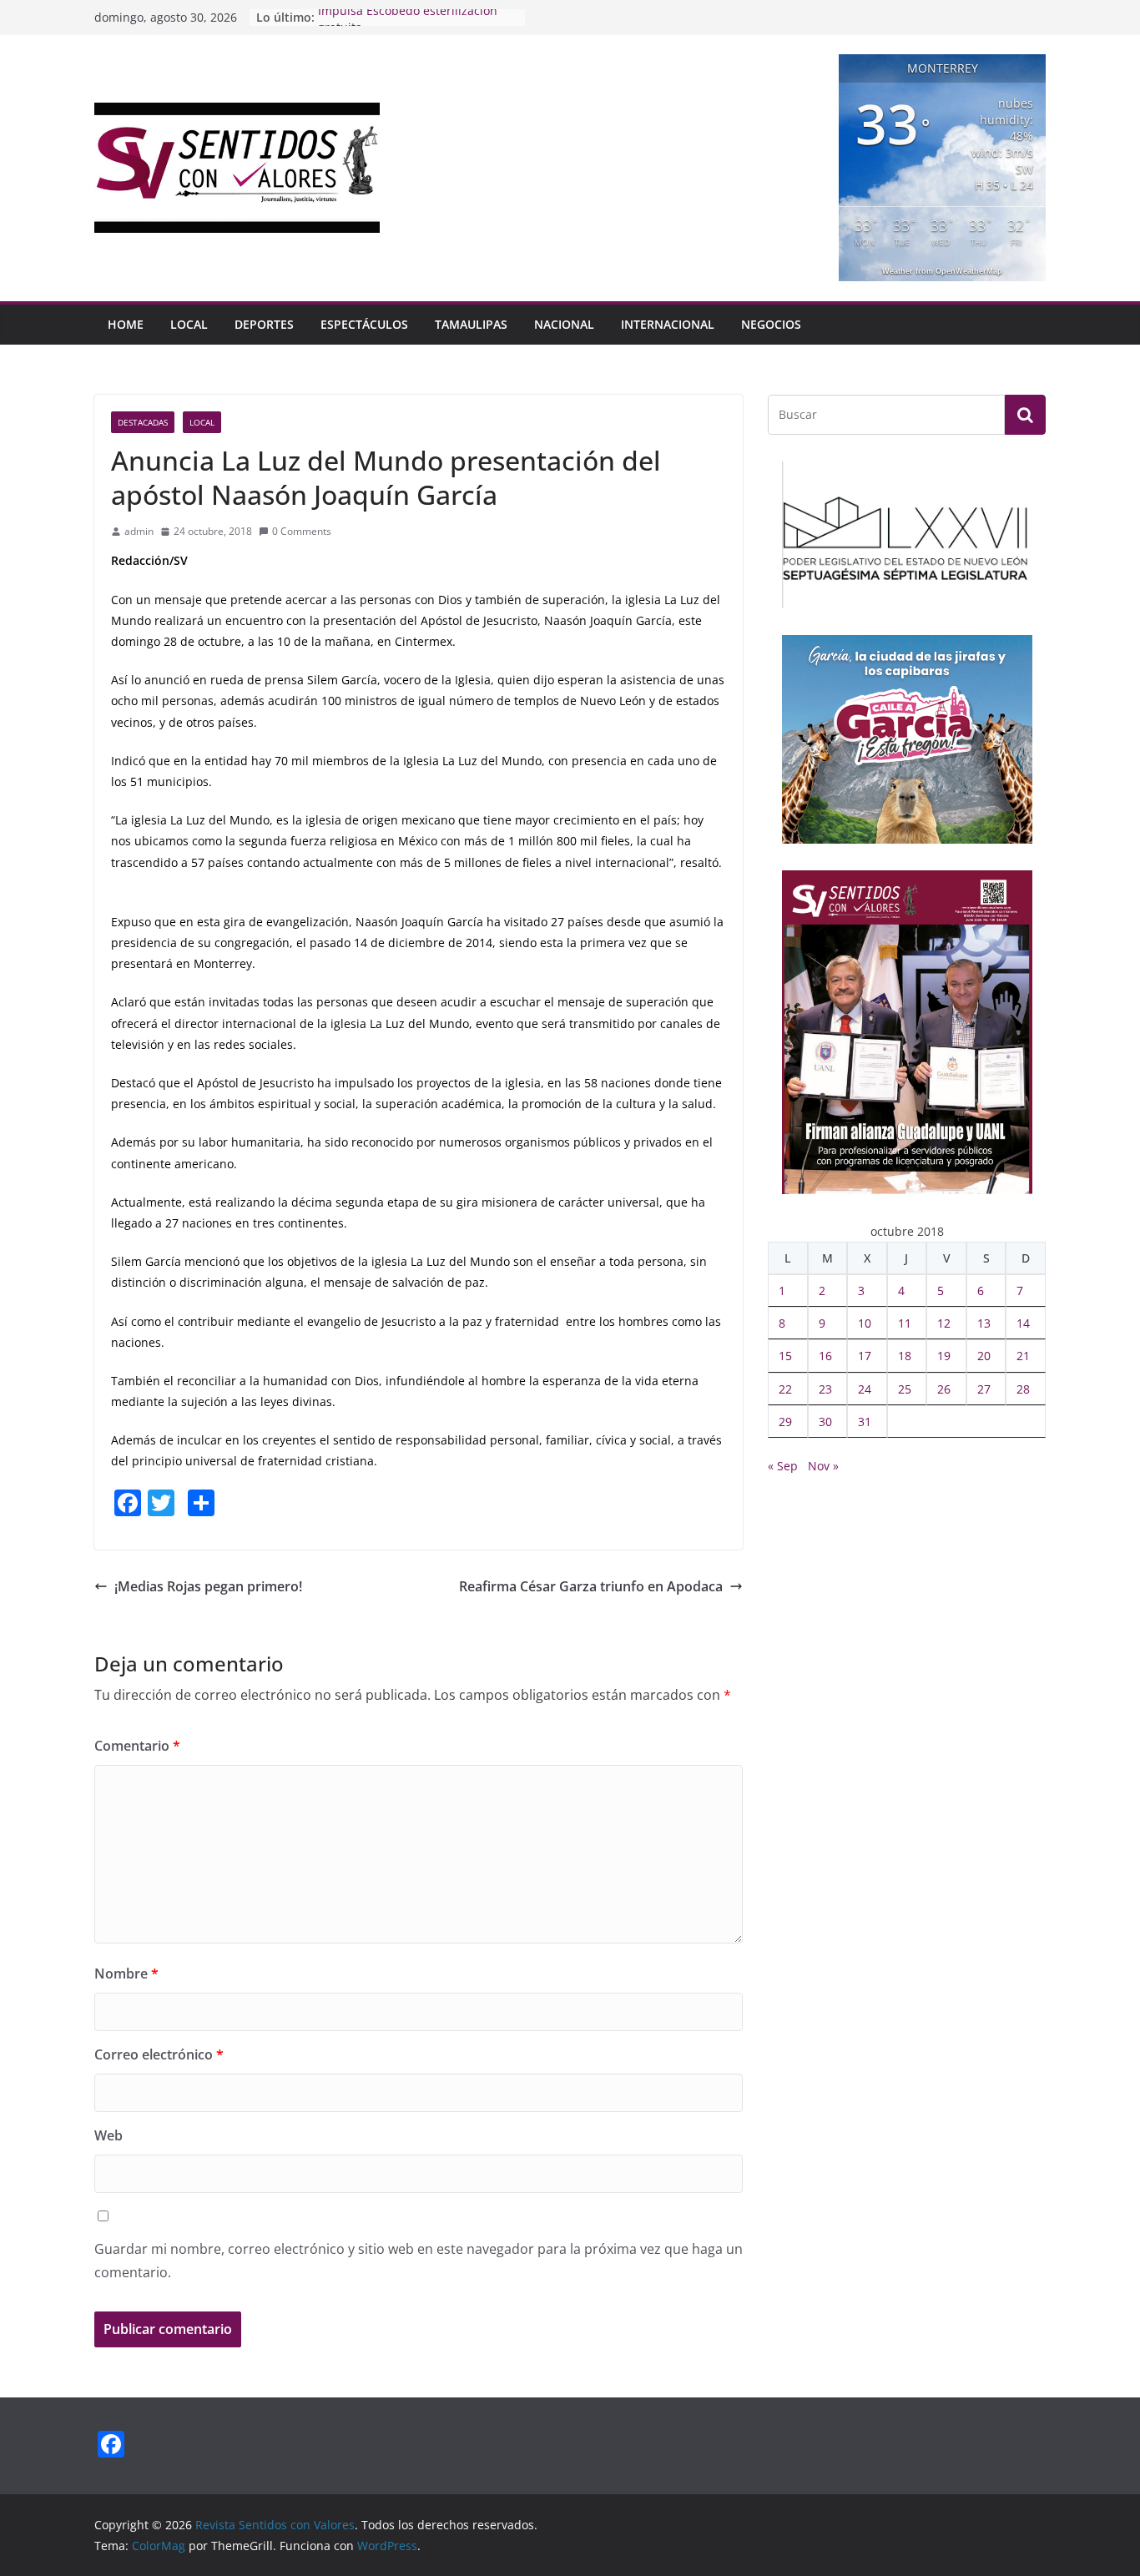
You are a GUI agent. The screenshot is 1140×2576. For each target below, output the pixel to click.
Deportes (264, 324)
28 (1023, 1389)
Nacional (564, 324)
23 (825, 1389)
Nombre (126, 1974)
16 (825, 1356)
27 (984, 1389)
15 (785, 1356)
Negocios (771, 324)
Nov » (823, 1466)
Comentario (137, 1746)
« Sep (783, 1466)
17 (865, 1356)
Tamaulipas (471, 324)
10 (865, 1323)
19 (944, 1356)
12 (944, 1323)
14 (1023, 1323)
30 (825, 1422)
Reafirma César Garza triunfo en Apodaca (591, 1586)
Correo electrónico (159, 2054)
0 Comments (302, 531)
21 (1023, 1356)
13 (984, 1323)
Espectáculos (364, 324)
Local (189, 324)
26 (944, 1389)
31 (865, 1422)
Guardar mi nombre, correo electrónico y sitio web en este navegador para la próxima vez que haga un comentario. (419, 2261)
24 (865, 1389)
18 (905, 1356)
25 (905, 1389)
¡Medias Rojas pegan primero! (208, 1586)
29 (785, 1422)
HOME (126, 324)
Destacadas (143, 422)
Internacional (668, 324)
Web (108, 2135)
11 (905, 1323)
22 (785, 1389)
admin (139, 531)
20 (984, 1356)
